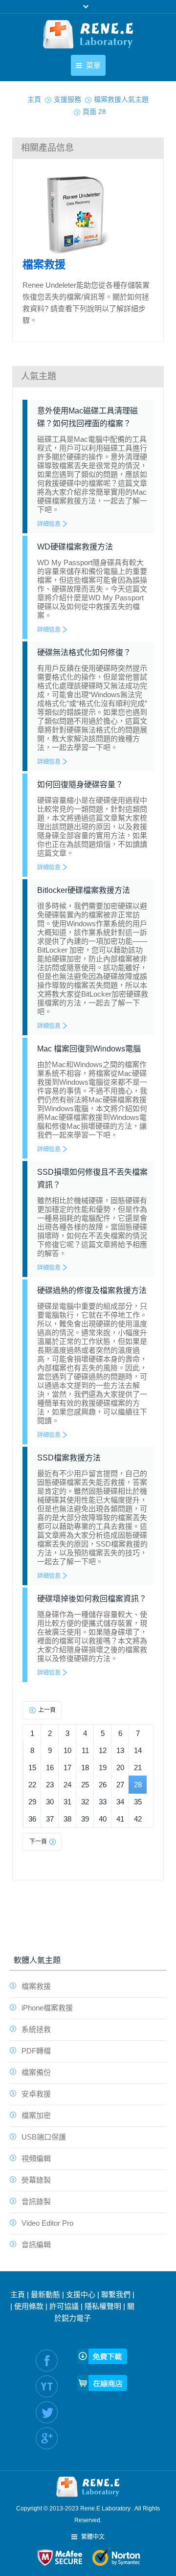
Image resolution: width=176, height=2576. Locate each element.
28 (138, 1785)
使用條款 (29, 2306)
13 (120, 1750)
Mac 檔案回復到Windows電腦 (89, 1049)
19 (103, 1767)
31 (67, 1802)
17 (67, 1767)
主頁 (18, 2294)
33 (103, 1802)
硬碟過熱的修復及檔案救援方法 (92, 1290)
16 (50, 1767)
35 (138, 1802)
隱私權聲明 (103, 2306)
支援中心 (81, 2294)
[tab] (88, 148)
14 (138, 1750)
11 (85, 1750)
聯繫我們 (116, 2294)
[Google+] (47, 2438)
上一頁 (47, 1710)
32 (85, 1802)
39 (85, 1819)
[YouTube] (47, 2386)
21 (138, 1767)
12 (103, 1750)
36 (32, 1819)
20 (120, 1767)
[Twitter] (47, 2412)
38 (67, 1819)
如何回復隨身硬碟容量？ (80, 785)
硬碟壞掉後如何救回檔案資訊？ (92, 1599)
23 (50, 1785)
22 (32, 1785)
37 (50, 1819)
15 (32, 1767)
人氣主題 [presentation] (39, 376)
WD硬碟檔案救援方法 (75, 547)
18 (85, 1767)
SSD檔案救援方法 (69, 1458)
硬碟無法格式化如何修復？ (84, 652)
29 (32, 1802)
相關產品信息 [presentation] (47, 148)
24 (67, 1785)
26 (103, 1785)
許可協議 (64, 2306)
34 (120, 1802)
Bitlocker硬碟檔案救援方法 (84, 890)
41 (120, 1819)
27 (120, 1785)
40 (103, 1819)
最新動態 (45, 2294)
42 (138, 1819)
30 (50, 1802)
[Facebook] (47, 2360)
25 (85, 1785)
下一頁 (38, 1842)
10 (67, 1750)
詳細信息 (49, 524)
